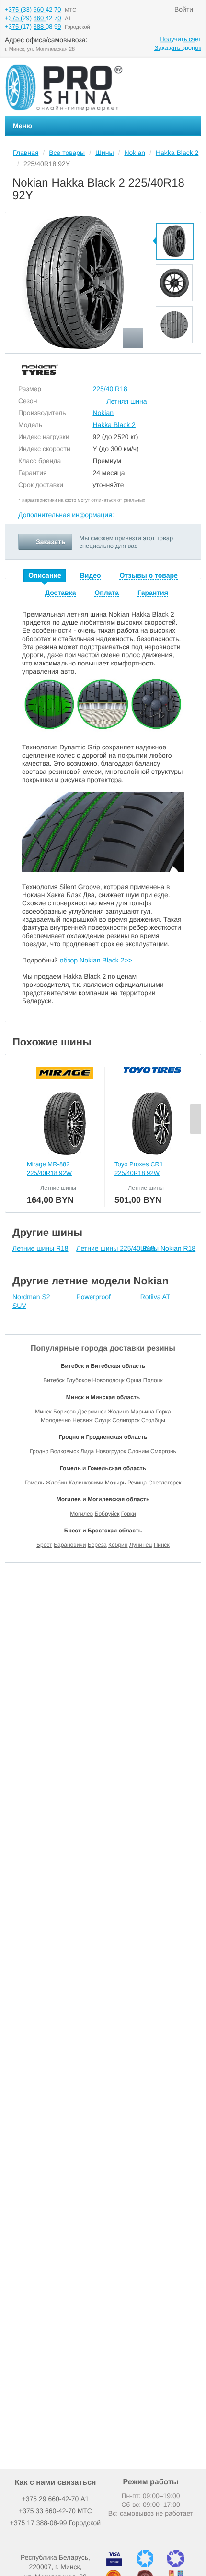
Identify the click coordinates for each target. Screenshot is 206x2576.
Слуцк (103, 1420)
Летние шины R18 (40, 1248)
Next (174, 349)
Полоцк (153, 1380)
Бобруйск (107, 1514)
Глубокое (78, 1380)
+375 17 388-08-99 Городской (55, 2523)
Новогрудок (111, 1451)
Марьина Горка (150, 1412)
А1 (56, 2499)
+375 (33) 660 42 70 (33, 9)
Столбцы (153, 1420)
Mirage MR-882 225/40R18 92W (49, 1169)
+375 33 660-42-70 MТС (55, 2511)
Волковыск (65, 1451)
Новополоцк (109, 1380)
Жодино (118, 1412)
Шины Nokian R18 (168, 1248)
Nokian (103, 413)
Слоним (138, 1451)
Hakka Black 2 (114, 425)
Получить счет (180, 39)
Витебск (54, 1380)
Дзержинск (92, 1412)
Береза (97, 1545)
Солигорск (126, 1420)
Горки (129, 1514)
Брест (44, 1545)
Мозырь (115, 1483)
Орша (134, 1380)
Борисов (64, 1412)
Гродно (39, 1451)
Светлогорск (165, 1483)
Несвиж (82, 1420)
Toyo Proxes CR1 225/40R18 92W (139, 1169)
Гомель (34, 1483)
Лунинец (141, 1545)
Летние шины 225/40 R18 (115, 1248)
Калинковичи (86, 1483)
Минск (43, 1412)
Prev (174, 217)
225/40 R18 (110, 389)
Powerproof (93, 1297)
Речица (137, 1483)
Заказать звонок (178, 48)
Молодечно (56, 1420)
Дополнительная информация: (66, 515)
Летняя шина (126, 401)
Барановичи (70, 1545)
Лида (87, 1451)
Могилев (81, 1514)
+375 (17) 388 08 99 (33, 27)
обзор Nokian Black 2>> (96, 960)
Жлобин (56, 1483)
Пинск (162, 1545)
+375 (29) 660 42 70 (33, 18)
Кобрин (118, 1545)
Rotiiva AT (155, 1297)
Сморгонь (163, 1451)
